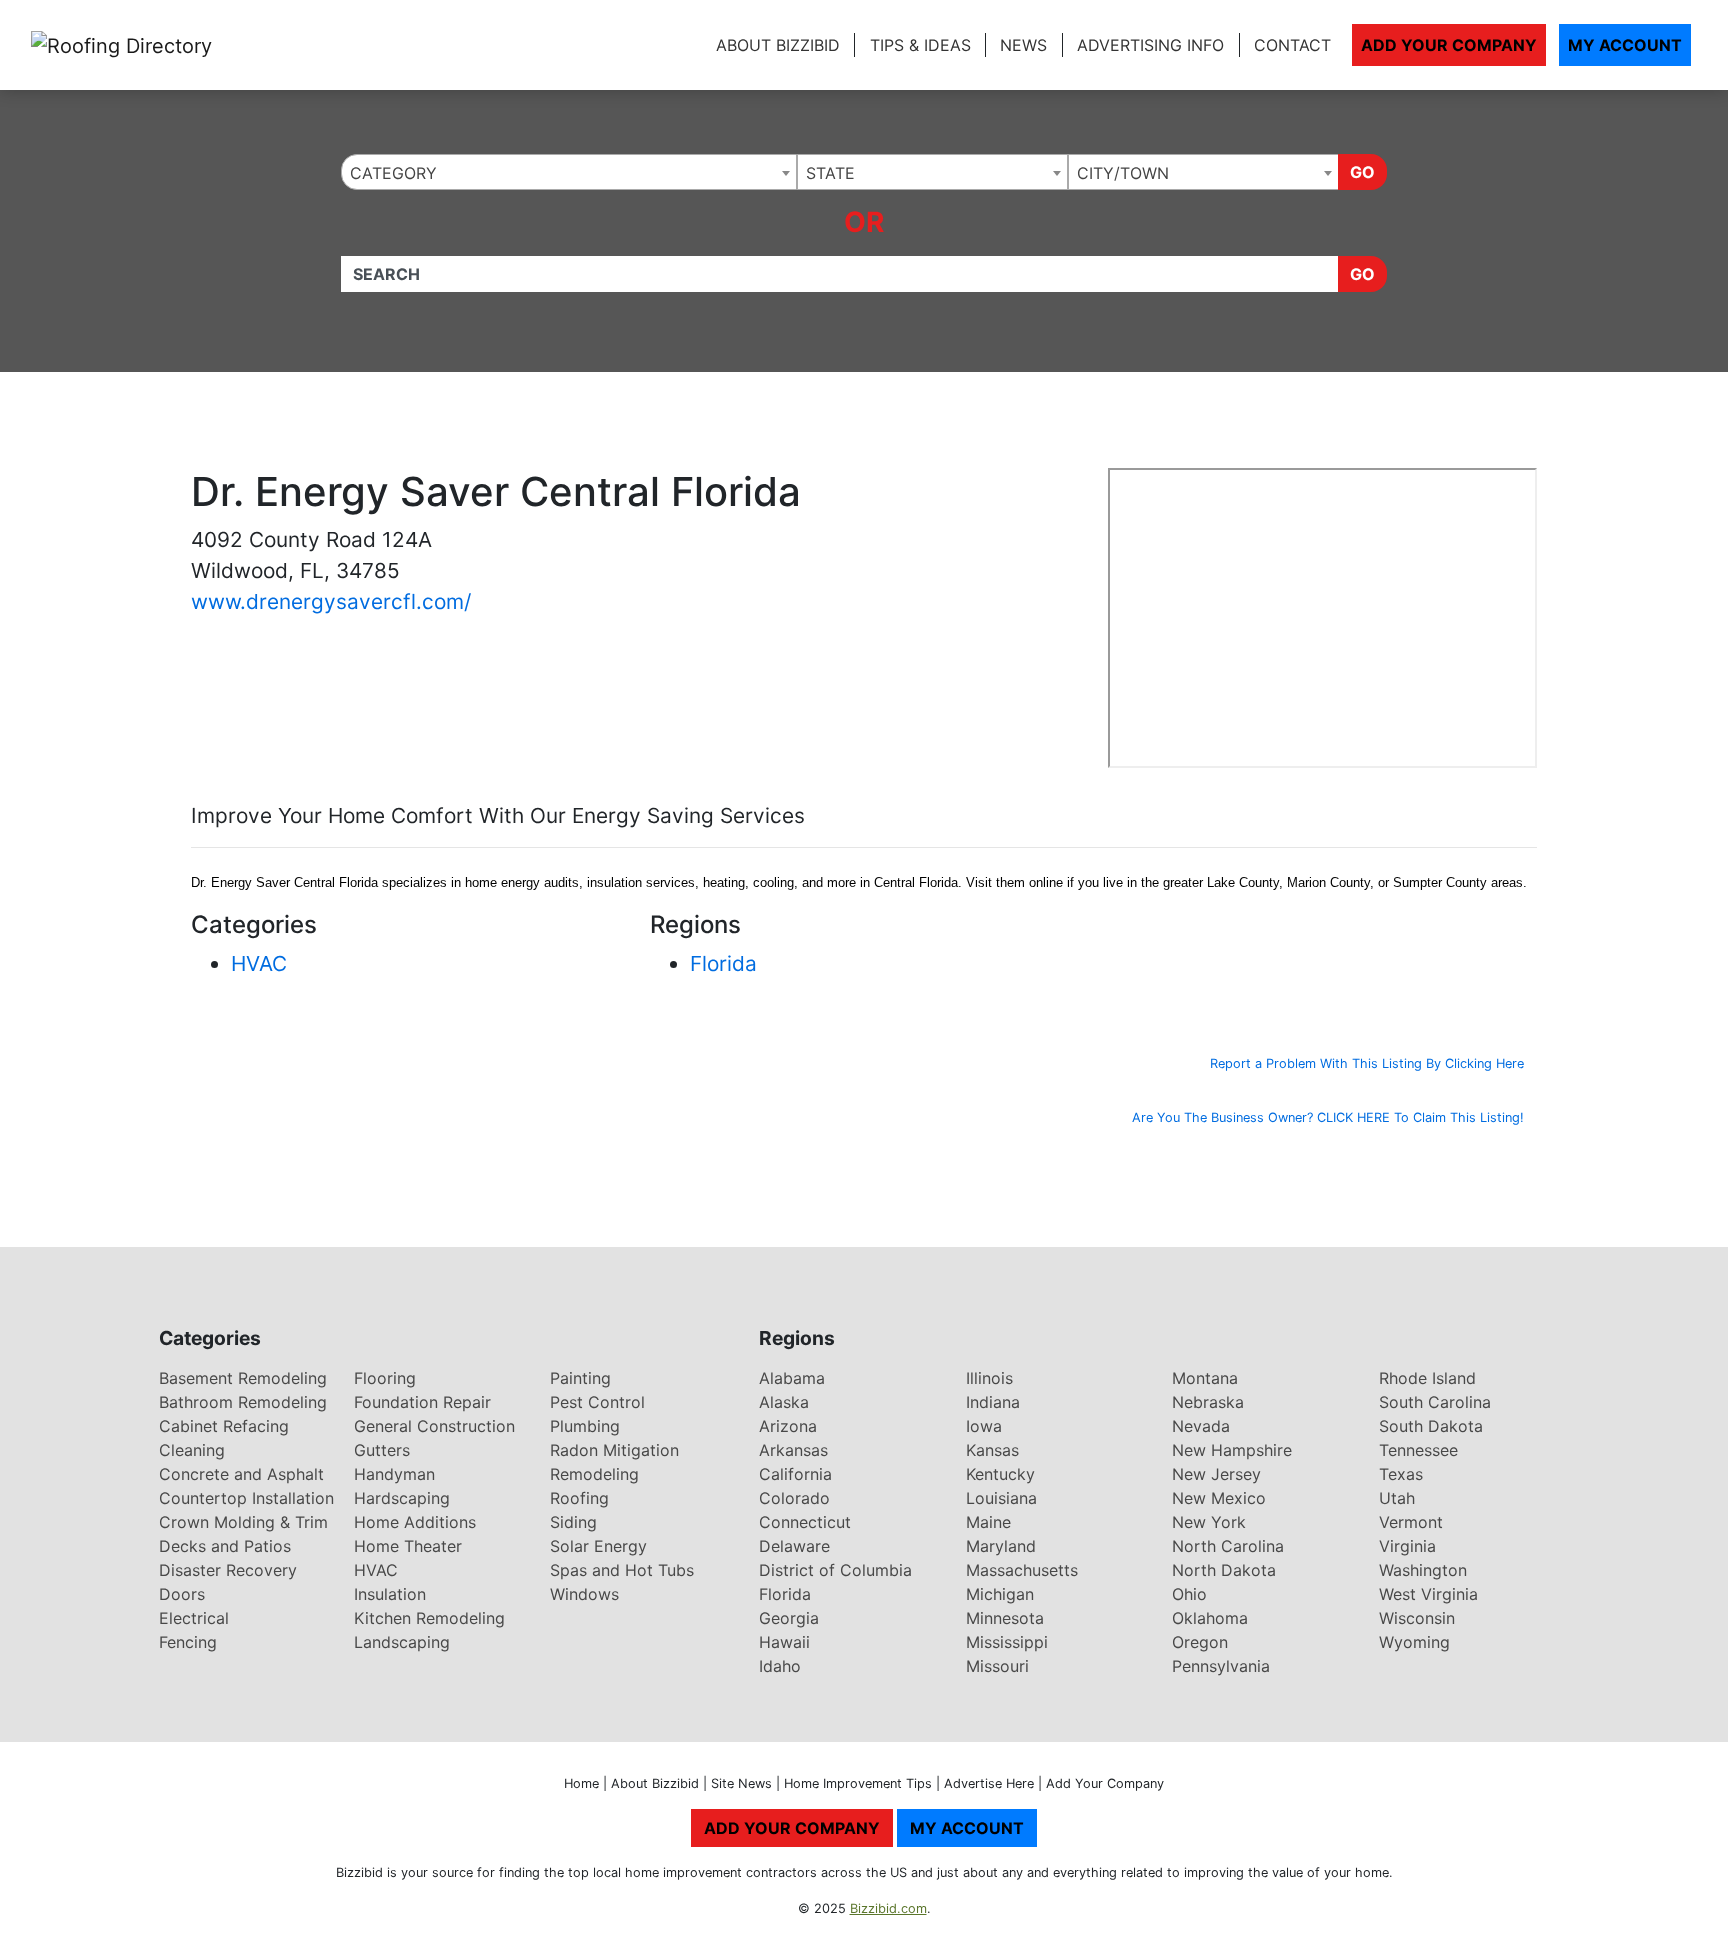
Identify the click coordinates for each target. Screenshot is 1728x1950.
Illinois (989, 1378)
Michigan (1000, 1594)
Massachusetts (1022, 1570)
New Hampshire (1232, 1450)
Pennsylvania (1221, 1666)
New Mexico (1219, 1498)
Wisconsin (1417, 1618)
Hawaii (784, 1642)
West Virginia (1428, 1594)
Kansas (992, 1450)
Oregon (1200, 1642)
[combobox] (569, 172)
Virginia (1407, 1546)
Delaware (794, 1546)
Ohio (1189, 1594)
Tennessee (1418, 1450)
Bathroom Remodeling (243, 1402)
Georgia (789, 1618)
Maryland (1001, 1546)
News (1023, 45)
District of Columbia (835, 1570)
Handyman (394, 1474)
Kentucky (1000, 1474)
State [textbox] (830, 173)
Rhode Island (1427, 1378)
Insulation (390, 1594)
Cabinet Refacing (224, 1426)
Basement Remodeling (243, 1378)
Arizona (788, 1426)
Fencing (188, 1642)
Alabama (792, 1378)
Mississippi (1007, 1642)
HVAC (259, 963)
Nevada (1201, 1426)
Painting (580, 1378)
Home (581, 1783)
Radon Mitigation (614, 1450)
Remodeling (594, 1474)
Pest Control (597, 1402)
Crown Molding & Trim (243, 1522)
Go (1362, 172)
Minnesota (1005, 1618)
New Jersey (1216, 1474)
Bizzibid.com (888, 1908)
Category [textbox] (393, 173)
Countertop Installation (246, 1498)
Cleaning (192, 1450)
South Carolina (1435, 1402)
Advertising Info (1150, 45)
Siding (573, 1522)
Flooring (385, 1378)
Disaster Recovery (228, 1570)
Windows (584, 1594)
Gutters (382, 1450)
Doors (182, 1594)
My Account (1625, 45)
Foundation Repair (422, 1402)
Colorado (794, 1498)
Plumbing (585, 1426)
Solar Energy (598, 1546)
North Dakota (1224, 1570)
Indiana (993, 1402)
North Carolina (1228, 1546)
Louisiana (1001, 1498)
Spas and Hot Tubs (622, 1570)
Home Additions (415, 1522)
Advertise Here (989, 1783)
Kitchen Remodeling (429, 1618)
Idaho (780, 1666)
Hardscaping (402, 1498)
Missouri (997, 1666)
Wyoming (1414, 1642)
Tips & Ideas (920, 45)
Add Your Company (1449, 45)
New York (1209, 1522)
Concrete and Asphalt (241, 1474)
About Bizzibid (778, 45)
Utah (1397, 1498)
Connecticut (805, 1522)
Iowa (984, 1426)
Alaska (784, 1402)
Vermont (1411, 1522)
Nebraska (1208, 1402)
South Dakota (1431, 1426)
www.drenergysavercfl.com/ (331, 601)
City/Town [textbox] (1123, 173)
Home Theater (408, 1546)
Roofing (579, 1498)
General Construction (434, 1426)
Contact (1292, 45)
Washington (1423, 1570)
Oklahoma (1210, 1618)
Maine (988, 1522)
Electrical (194, 1618)
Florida (723, 963)
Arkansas (793, 1450)
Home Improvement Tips (858, 1783)
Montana (1205, 1378)
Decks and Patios (225, 1546)
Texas (1401, 1474)
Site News (741, 1783)
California (795, 1474)
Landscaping (402, 1642)
